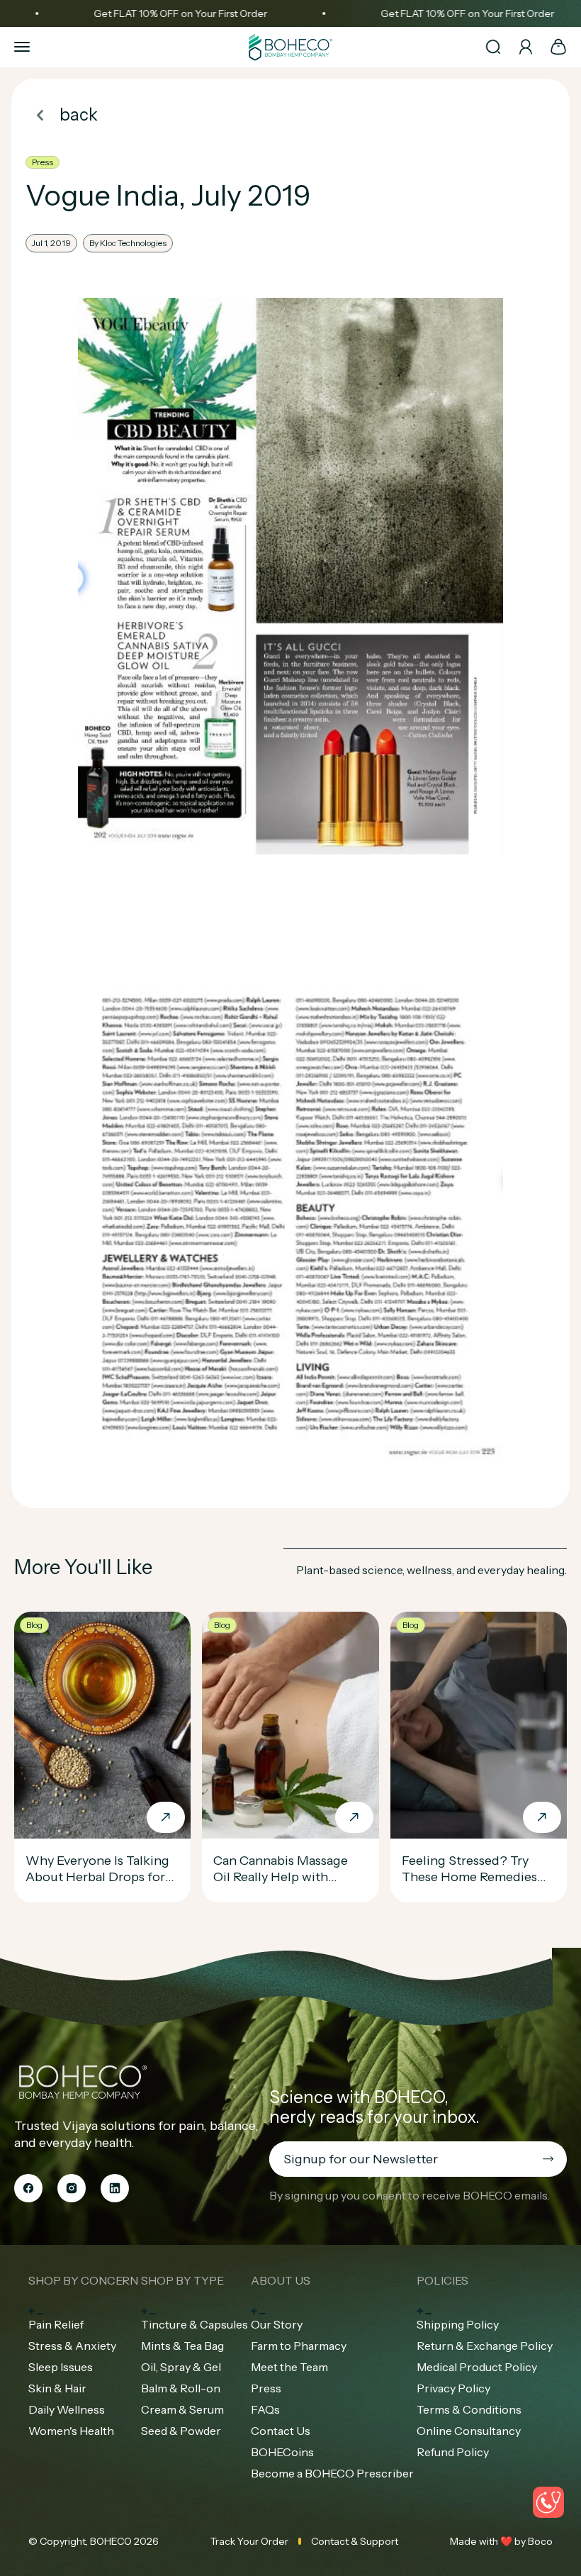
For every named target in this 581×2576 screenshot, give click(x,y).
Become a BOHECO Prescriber (332, 2473)
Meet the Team (289, 2367)
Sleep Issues (61, 2367)
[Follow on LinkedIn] (115, 2188)
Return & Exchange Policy (485, 2346)
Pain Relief (56, 2324)
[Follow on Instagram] (72, 2188)
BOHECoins (282, 2452)
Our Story (277, 2324)
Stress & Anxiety (72, 2346)
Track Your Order (249, 2541)
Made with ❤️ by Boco (501, 2541)
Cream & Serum (182, 2409)
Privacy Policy (453, 2388)
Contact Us (281, 2431)
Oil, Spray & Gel (181, 2367)
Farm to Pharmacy (299, 2346)
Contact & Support (355, 2541)
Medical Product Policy (477, 2367)
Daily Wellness (67, 2409)
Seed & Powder (181, 2431)
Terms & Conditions (469, 2409)
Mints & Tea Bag (182, 2346)
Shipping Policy (458, 2324)
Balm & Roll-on (181, 2388)
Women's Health (71, 2431)
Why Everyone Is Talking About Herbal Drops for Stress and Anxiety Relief (99, 1877)
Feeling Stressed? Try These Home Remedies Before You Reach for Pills (478, 1877)
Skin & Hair (57, 2388)
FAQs (265, 2409)
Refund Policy (453, 2452)
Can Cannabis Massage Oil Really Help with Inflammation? (281, 1877)
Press (266, 2388)
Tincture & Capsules (194, 2324)
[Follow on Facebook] (28, 2188)
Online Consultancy (469, 2431)
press (43, 162)
